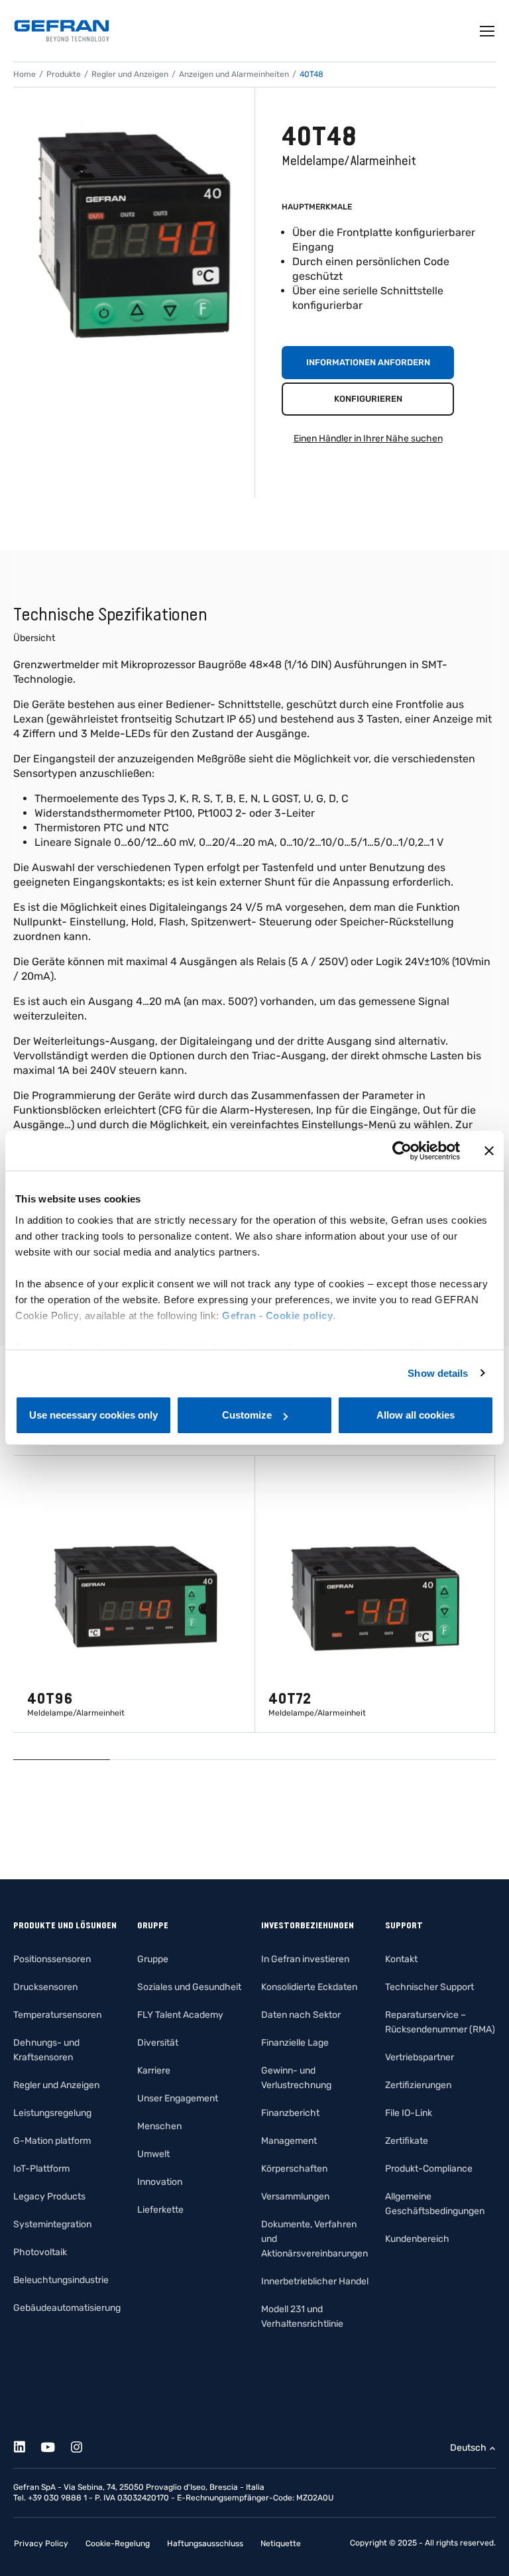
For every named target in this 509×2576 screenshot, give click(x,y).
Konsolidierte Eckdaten (309, 1987)
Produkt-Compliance (429, 2169)
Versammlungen (295, 2196)
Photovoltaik (40, 2252)
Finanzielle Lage (295, 2043)
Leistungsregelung (52, 2113)
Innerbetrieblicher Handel (315, 2281)
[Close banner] (489, 1151)
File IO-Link (409, 2113)
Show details (438, 1373)
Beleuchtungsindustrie (61, 2280)
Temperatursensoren (57, 2015)
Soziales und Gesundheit (189, 1987)
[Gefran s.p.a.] (62, 31)
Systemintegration (52, 2224)
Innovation (160, 2182)
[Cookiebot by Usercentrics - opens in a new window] (402, 1151)
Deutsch (468, 2448)
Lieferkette (160, 2210)
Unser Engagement (178, 2098)
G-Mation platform (52, 2141)
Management (289, 2141)
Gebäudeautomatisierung (67, 2308)
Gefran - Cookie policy (277, 1316)
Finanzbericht (290, 2113)
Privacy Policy (41, 2544)
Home (25, 74)
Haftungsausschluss (205, 2544)
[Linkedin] (27, 2445)
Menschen (159, 2126)
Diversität (158, 2043)
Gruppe (153, 1959)
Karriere (154, 2071)
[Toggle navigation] (488, 31)
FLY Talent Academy (180, 2015)
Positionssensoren (52, 1959)
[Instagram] (84, 2445)
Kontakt (401, 1959)
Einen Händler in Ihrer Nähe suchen (368, 439)
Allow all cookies (416, 1415)
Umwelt (153, 2154)
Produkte (64, 74)
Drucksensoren (45, 1987)
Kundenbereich (417, 2239)
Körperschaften (294, 2169)
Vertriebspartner (420, 2057)
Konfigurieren (368, 399)
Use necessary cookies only (93, 1415)
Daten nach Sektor (301, 2015)
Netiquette (281, 2544)
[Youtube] (55, 2445)
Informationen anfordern (368, 362)
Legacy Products (49, 2196)
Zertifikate (407, 2141)
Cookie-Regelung (118, 2544)
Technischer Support (429, 1987)
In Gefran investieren (305, 1959)
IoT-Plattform (41, 2169)
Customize (247, 1415)
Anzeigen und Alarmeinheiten (234, 74)
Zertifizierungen (418, 2085)
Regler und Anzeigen (130, 74)
